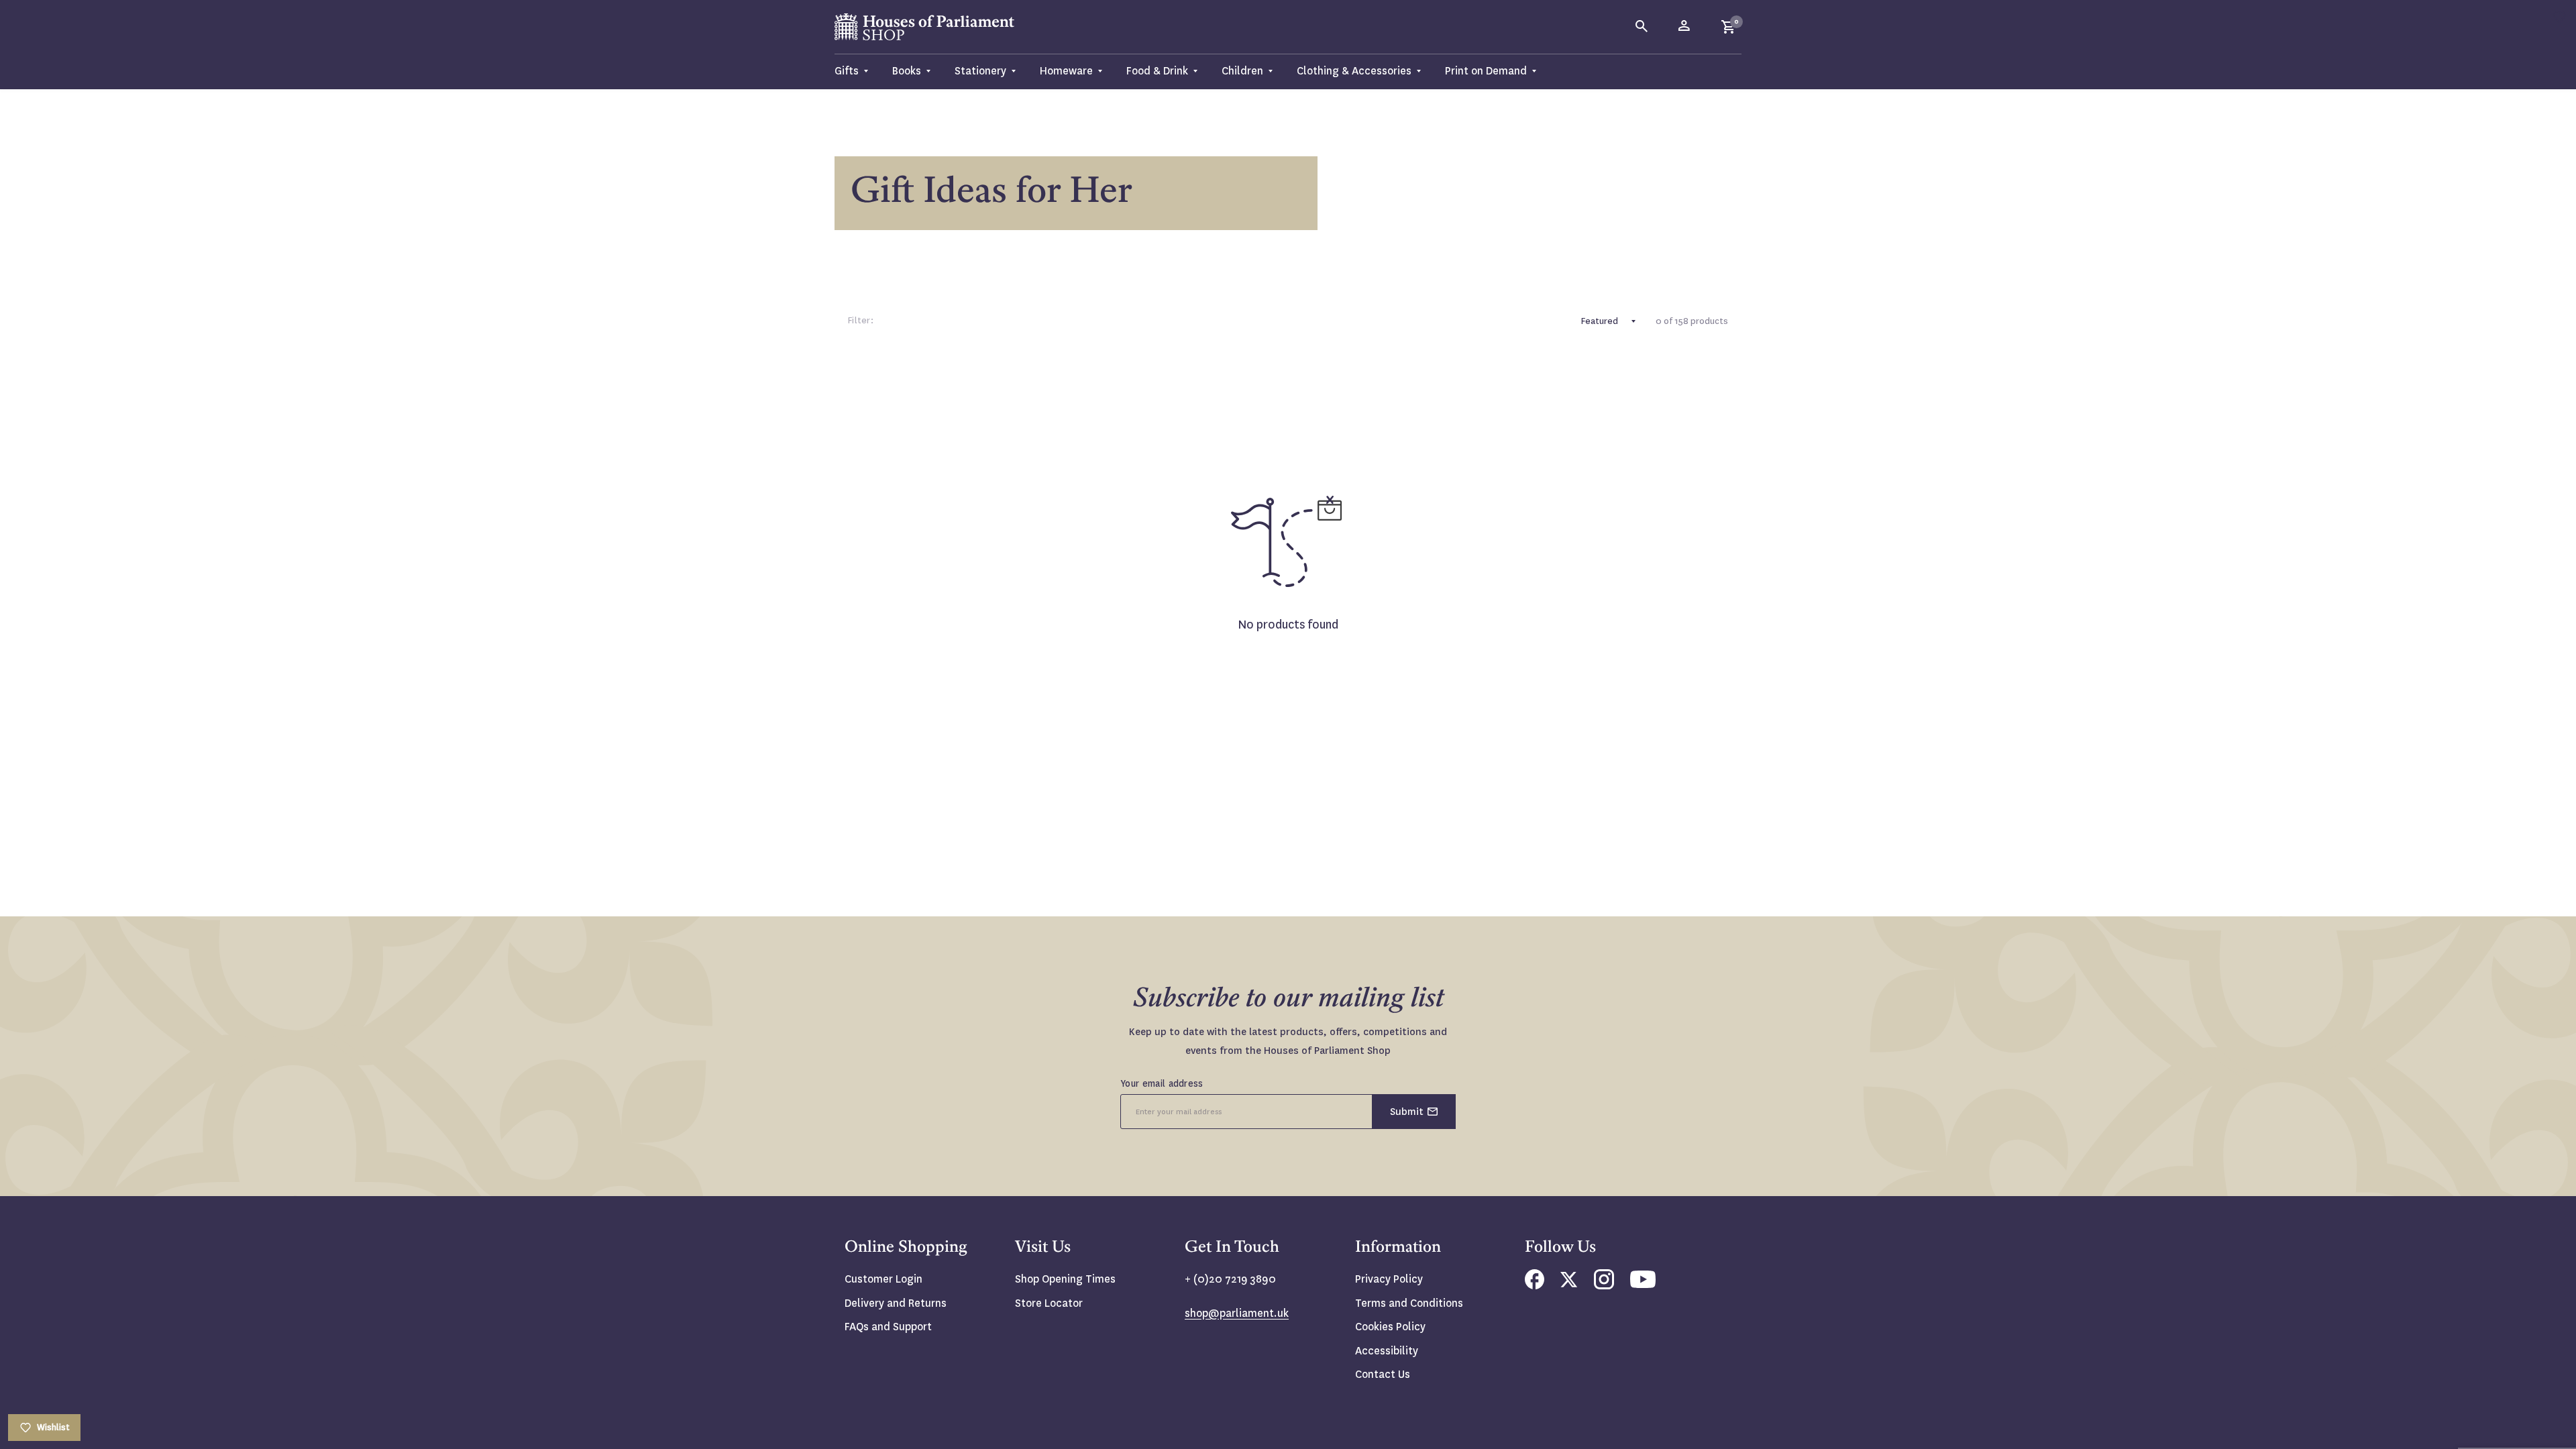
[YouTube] (1643, 1284)
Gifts (847, 71)
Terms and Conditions (1409, 1303)
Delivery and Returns (896, 1303)
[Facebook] (1535, 1286)
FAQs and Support (888, 1327)
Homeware (1066, 71)
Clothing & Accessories (1354, 71)
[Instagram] (1604, 1286)
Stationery (980, 71)
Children (1242, 71)
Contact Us (1383, 1374)
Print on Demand (1486, 71)
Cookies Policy (1390, 1327)
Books (907, 71)
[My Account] (1685, 27)
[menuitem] (857, 71)
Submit (1407, 1112)
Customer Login (883, 1279)
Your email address (1162, 1083)
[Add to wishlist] (2559, 17)
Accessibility (1387, 1351)
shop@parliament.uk (1237, 1313)
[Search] (1642, 27)
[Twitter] (1569, 1284)
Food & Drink (1157, 71)
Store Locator (1049, 1303)
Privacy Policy (1389, 1279)
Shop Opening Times (1065, 1279)
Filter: (861, 320)
